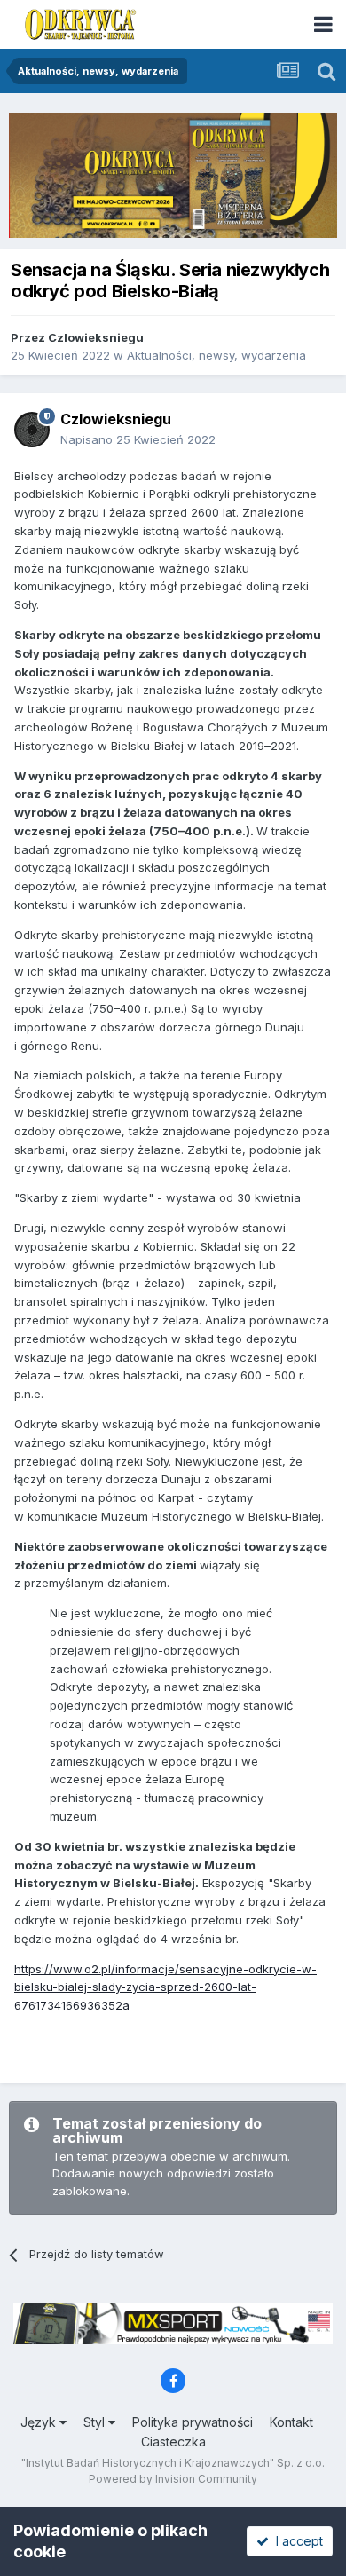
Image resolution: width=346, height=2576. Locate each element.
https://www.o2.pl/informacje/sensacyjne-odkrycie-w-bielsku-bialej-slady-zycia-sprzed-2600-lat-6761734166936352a (165, 1987)
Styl (96, 2422)
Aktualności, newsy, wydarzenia (216, 355)
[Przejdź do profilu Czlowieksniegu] (32, 430)
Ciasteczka (173, 2442)
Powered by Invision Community (173, 2479)
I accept (296, 2541)
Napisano (138, 439)
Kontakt (291, 2422)
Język (40, 2422)
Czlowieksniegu (96, 337)
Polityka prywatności (193, 2422)
